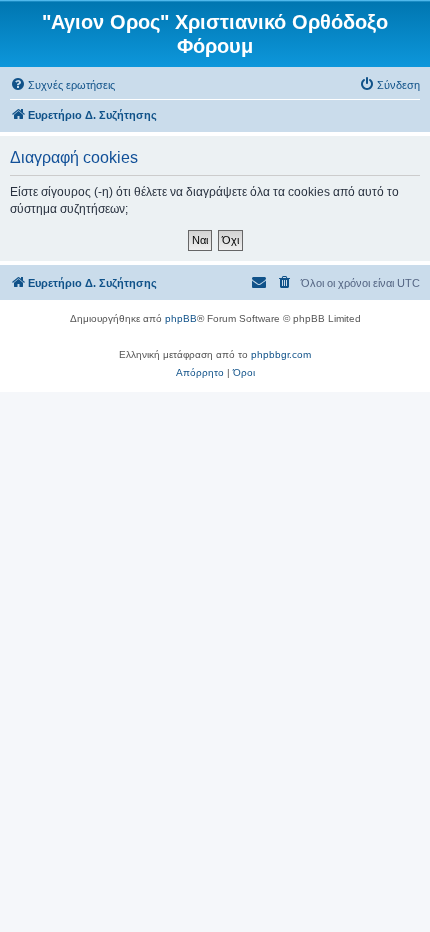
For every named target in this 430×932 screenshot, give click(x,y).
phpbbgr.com (281, 354)
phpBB (181, 318)
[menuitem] (62, 85)
